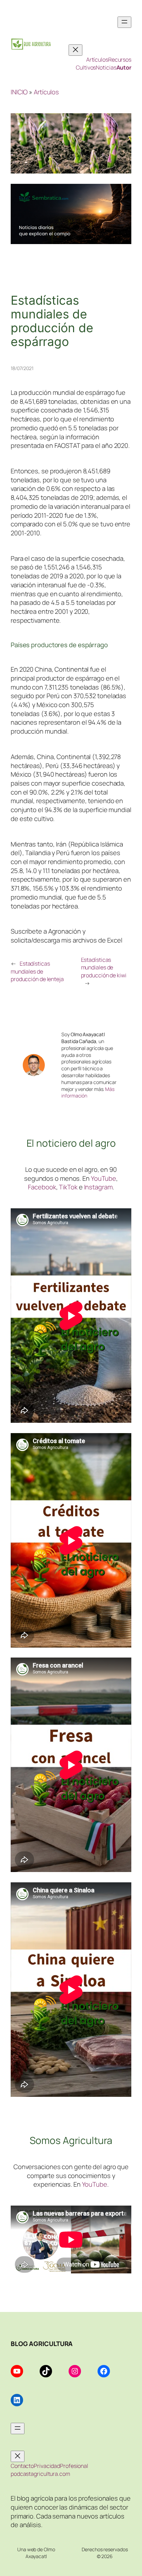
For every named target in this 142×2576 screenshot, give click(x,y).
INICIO (19, 92)
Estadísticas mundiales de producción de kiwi (104, 968)
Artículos (46, 92)
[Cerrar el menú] (75, 50)
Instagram (98, 1187)
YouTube (104, 1178)
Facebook (42, 1187)
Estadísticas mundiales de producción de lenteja (37, 971)
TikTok (68, 1187)
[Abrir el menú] (124, 22)
